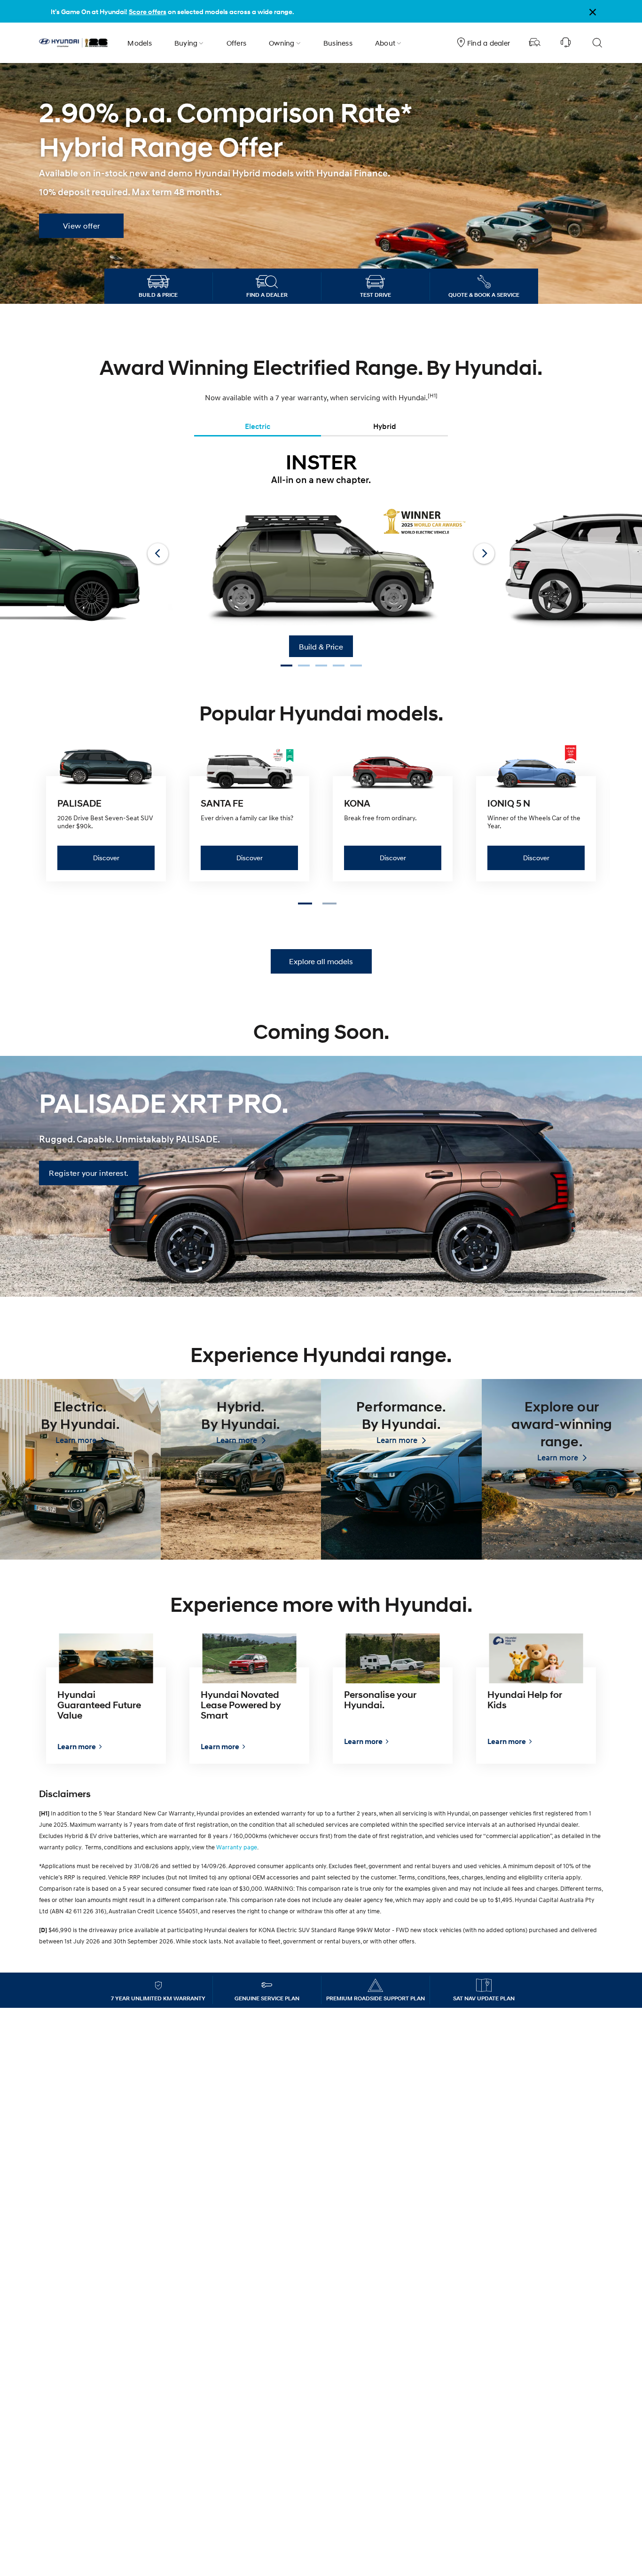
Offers (237, 43)
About (385, 43)
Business (338, 43)
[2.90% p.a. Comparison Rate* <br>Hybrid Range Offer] (321, 187)
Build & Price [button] (321, 646)
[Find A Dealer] (535, 43)
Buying (186, 43)
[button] (309, 906)
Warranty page (237, 1847)
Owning (282, 43)
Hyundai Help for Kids (525, 1700)
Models (140, 43)
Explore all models (321, 961)
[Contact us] (566, 43)
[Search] (597, 43)
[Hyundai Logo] (73, 43)
